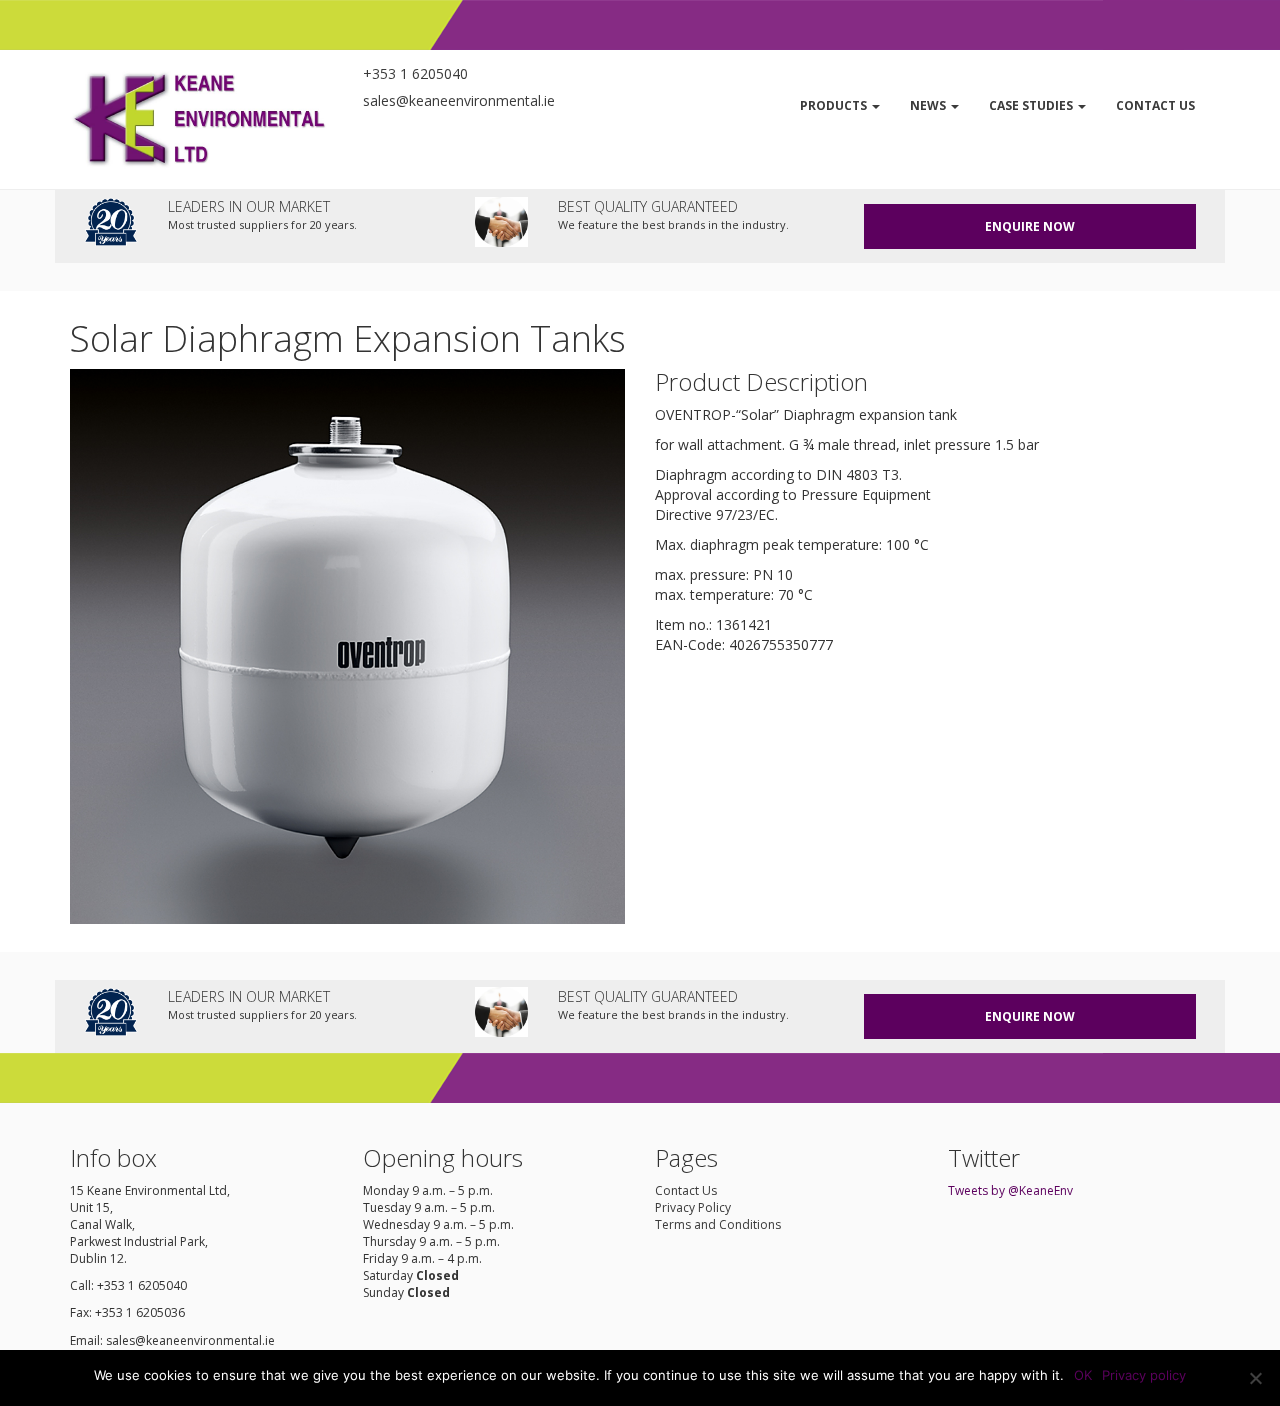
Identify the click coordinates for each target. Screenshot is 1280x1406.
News (929, 105)
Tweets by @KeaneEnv (1010, 1190)
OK (1083, 1375)
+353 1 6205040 (415, 73)
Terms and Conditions (718, 1224)
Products (835, 105)
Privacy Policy (693, 1207)
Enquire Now (1030, 226)
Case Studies (1032, 105)
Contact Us (1155, 105)
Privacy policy (1144, 1375)
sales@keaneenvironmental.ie (459, 100)
